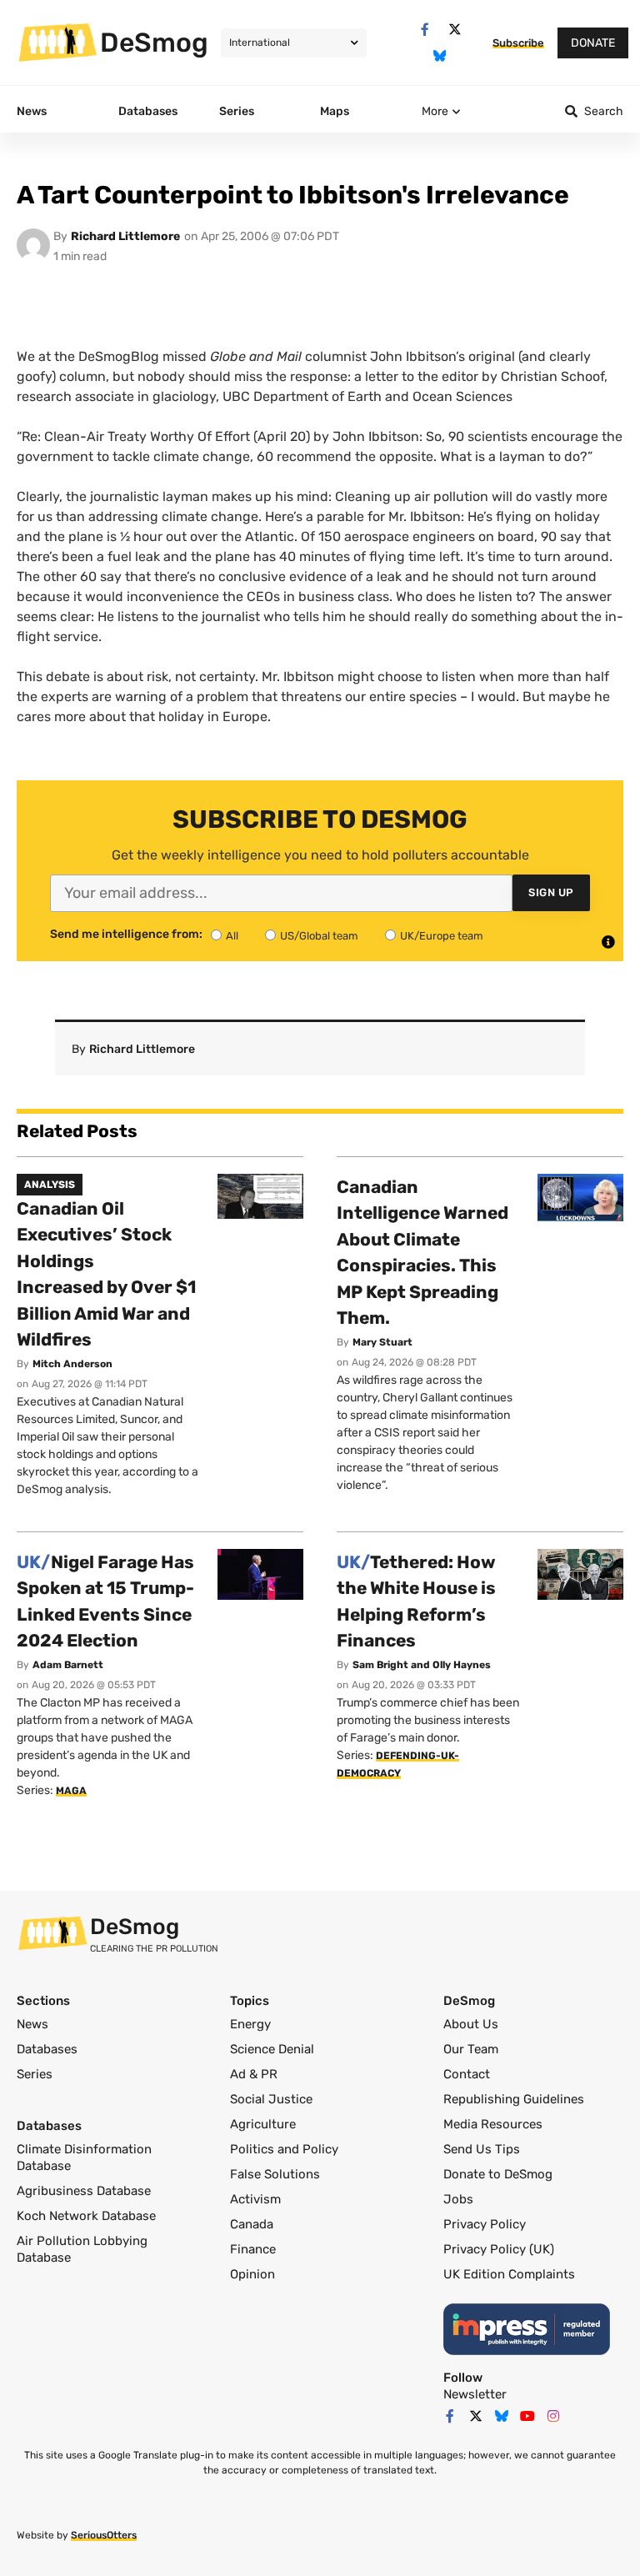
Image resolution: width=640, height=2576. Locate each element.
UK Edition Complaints (509, 2274)
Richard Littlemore (125, 236)
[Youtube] (527, 2416)
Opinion (252, 2274)
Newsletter (475, 2394)
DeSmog (154, 43)
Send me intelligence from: (126, 935)
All (232, 936)
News (32, 2024)
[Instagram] (553, 2416)
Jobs (458, 2199)
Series (35, 2074)
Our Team (471, 2049)
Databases (47, 2049)
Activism (255, 2199)
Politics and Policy (284, 2149)
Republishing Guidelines (514, 2099)
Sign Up (551, 892)
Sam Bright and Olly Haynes (422, 1665)
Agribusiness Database (84, 2191)
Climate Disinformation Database (84, 2158)
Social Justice (271, 2099)
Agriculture (263, 2124)
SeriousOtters (104, 2535)
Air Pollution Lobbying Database (82, 2249)
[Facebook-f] (425, 30)
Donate (593, 43)
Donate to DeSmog (498, 2174)
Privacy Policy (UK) (499, 2249)
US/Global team (319, 936)
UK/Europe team (442, 936)
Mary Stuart (382, 1342)
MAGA (71, 1791)
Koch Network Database (86, 2216)
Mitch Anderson (72, 1364)
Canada (252, 2224)
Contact (467, 2074)
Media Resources (493, 2124)
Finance (253, 2249)
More (435, 111)
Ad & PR (254, 2074)
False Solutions (275, 2174)
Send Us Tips (482, 2149)
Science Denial (272, 2049)
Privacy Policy (485, 2224)
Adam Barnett (68, 1665)
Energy (250, 2024)
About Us (471, 2024)
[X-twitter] (455, 30)
